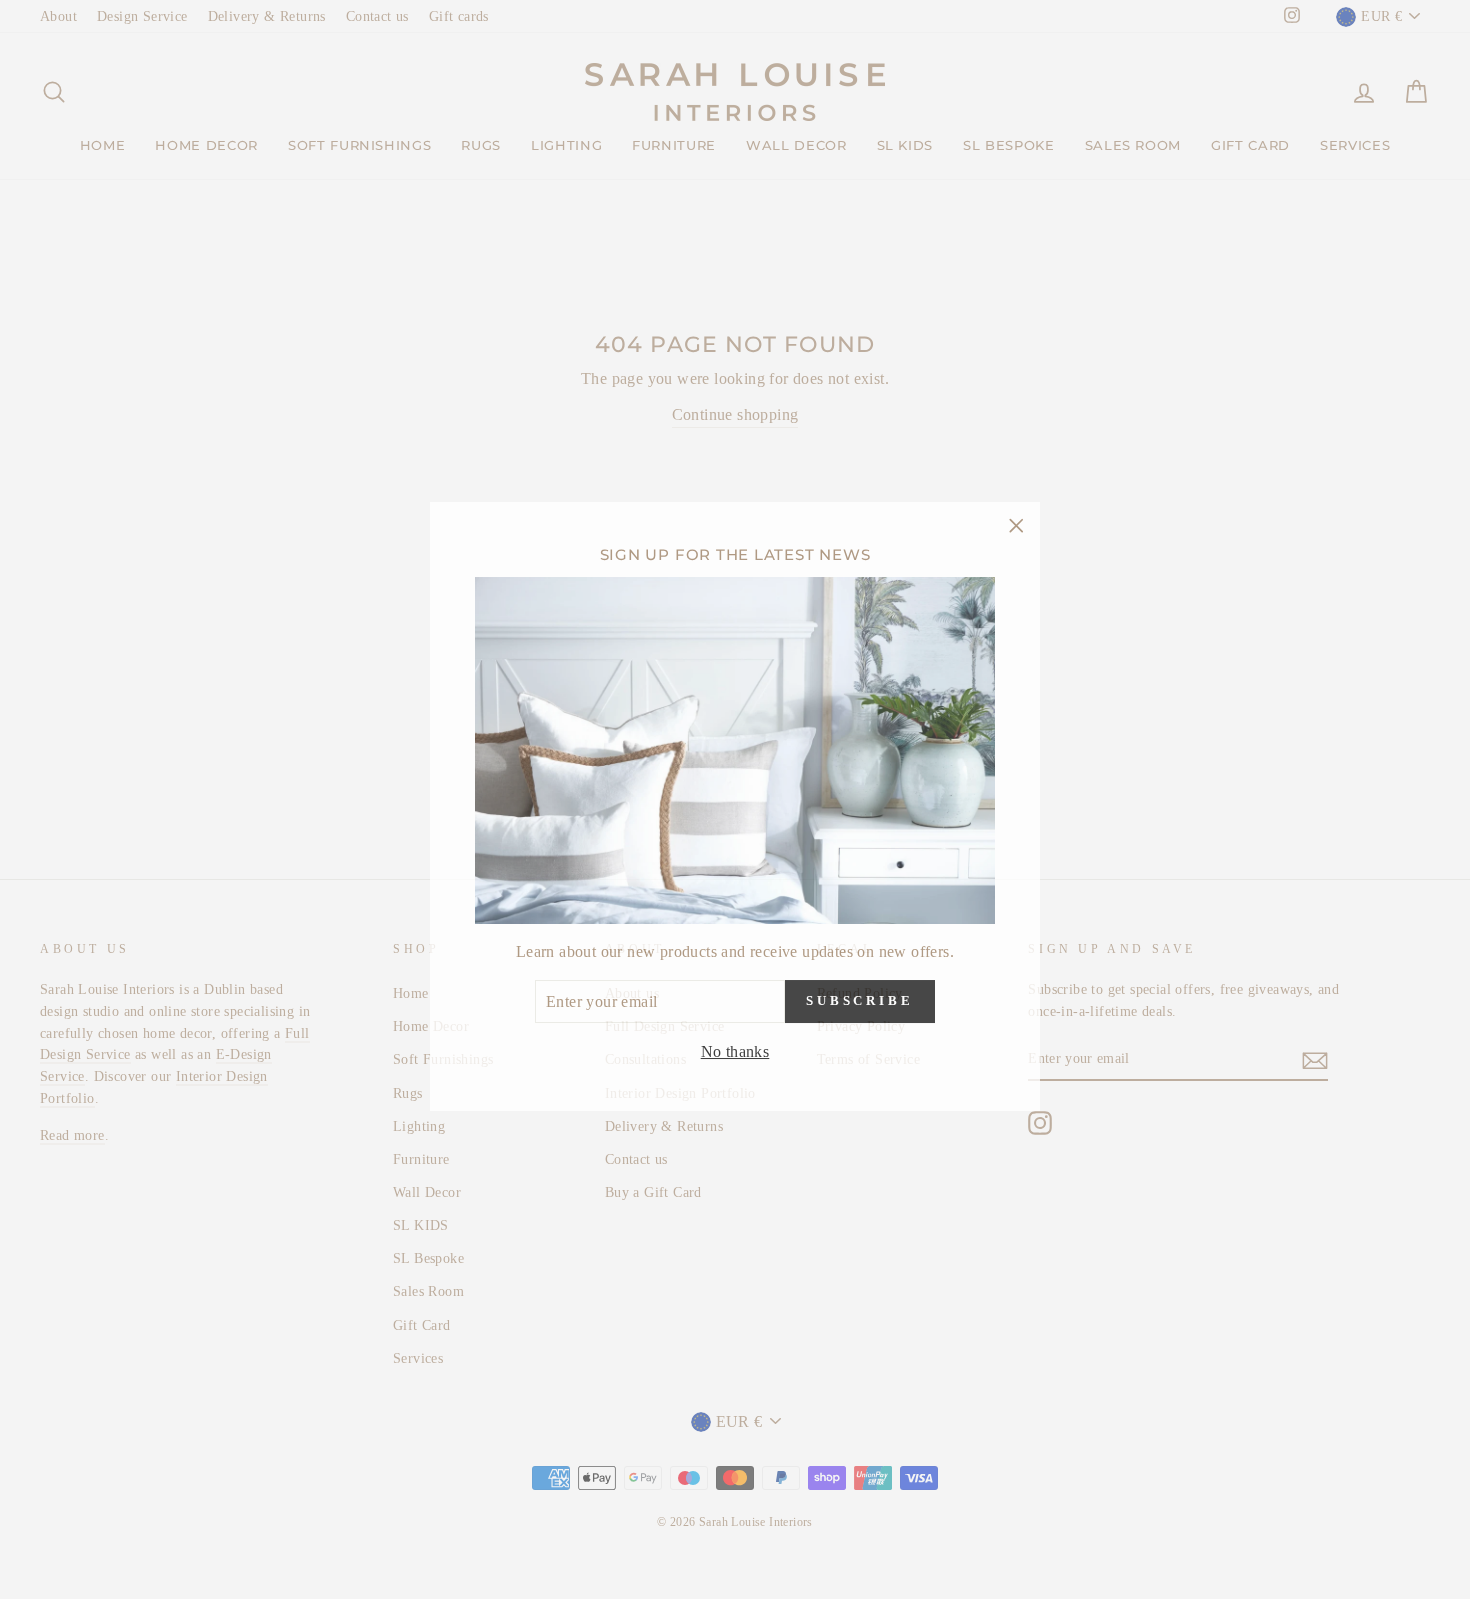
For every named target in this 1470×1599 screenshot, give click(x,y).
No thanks (735, 1044)
